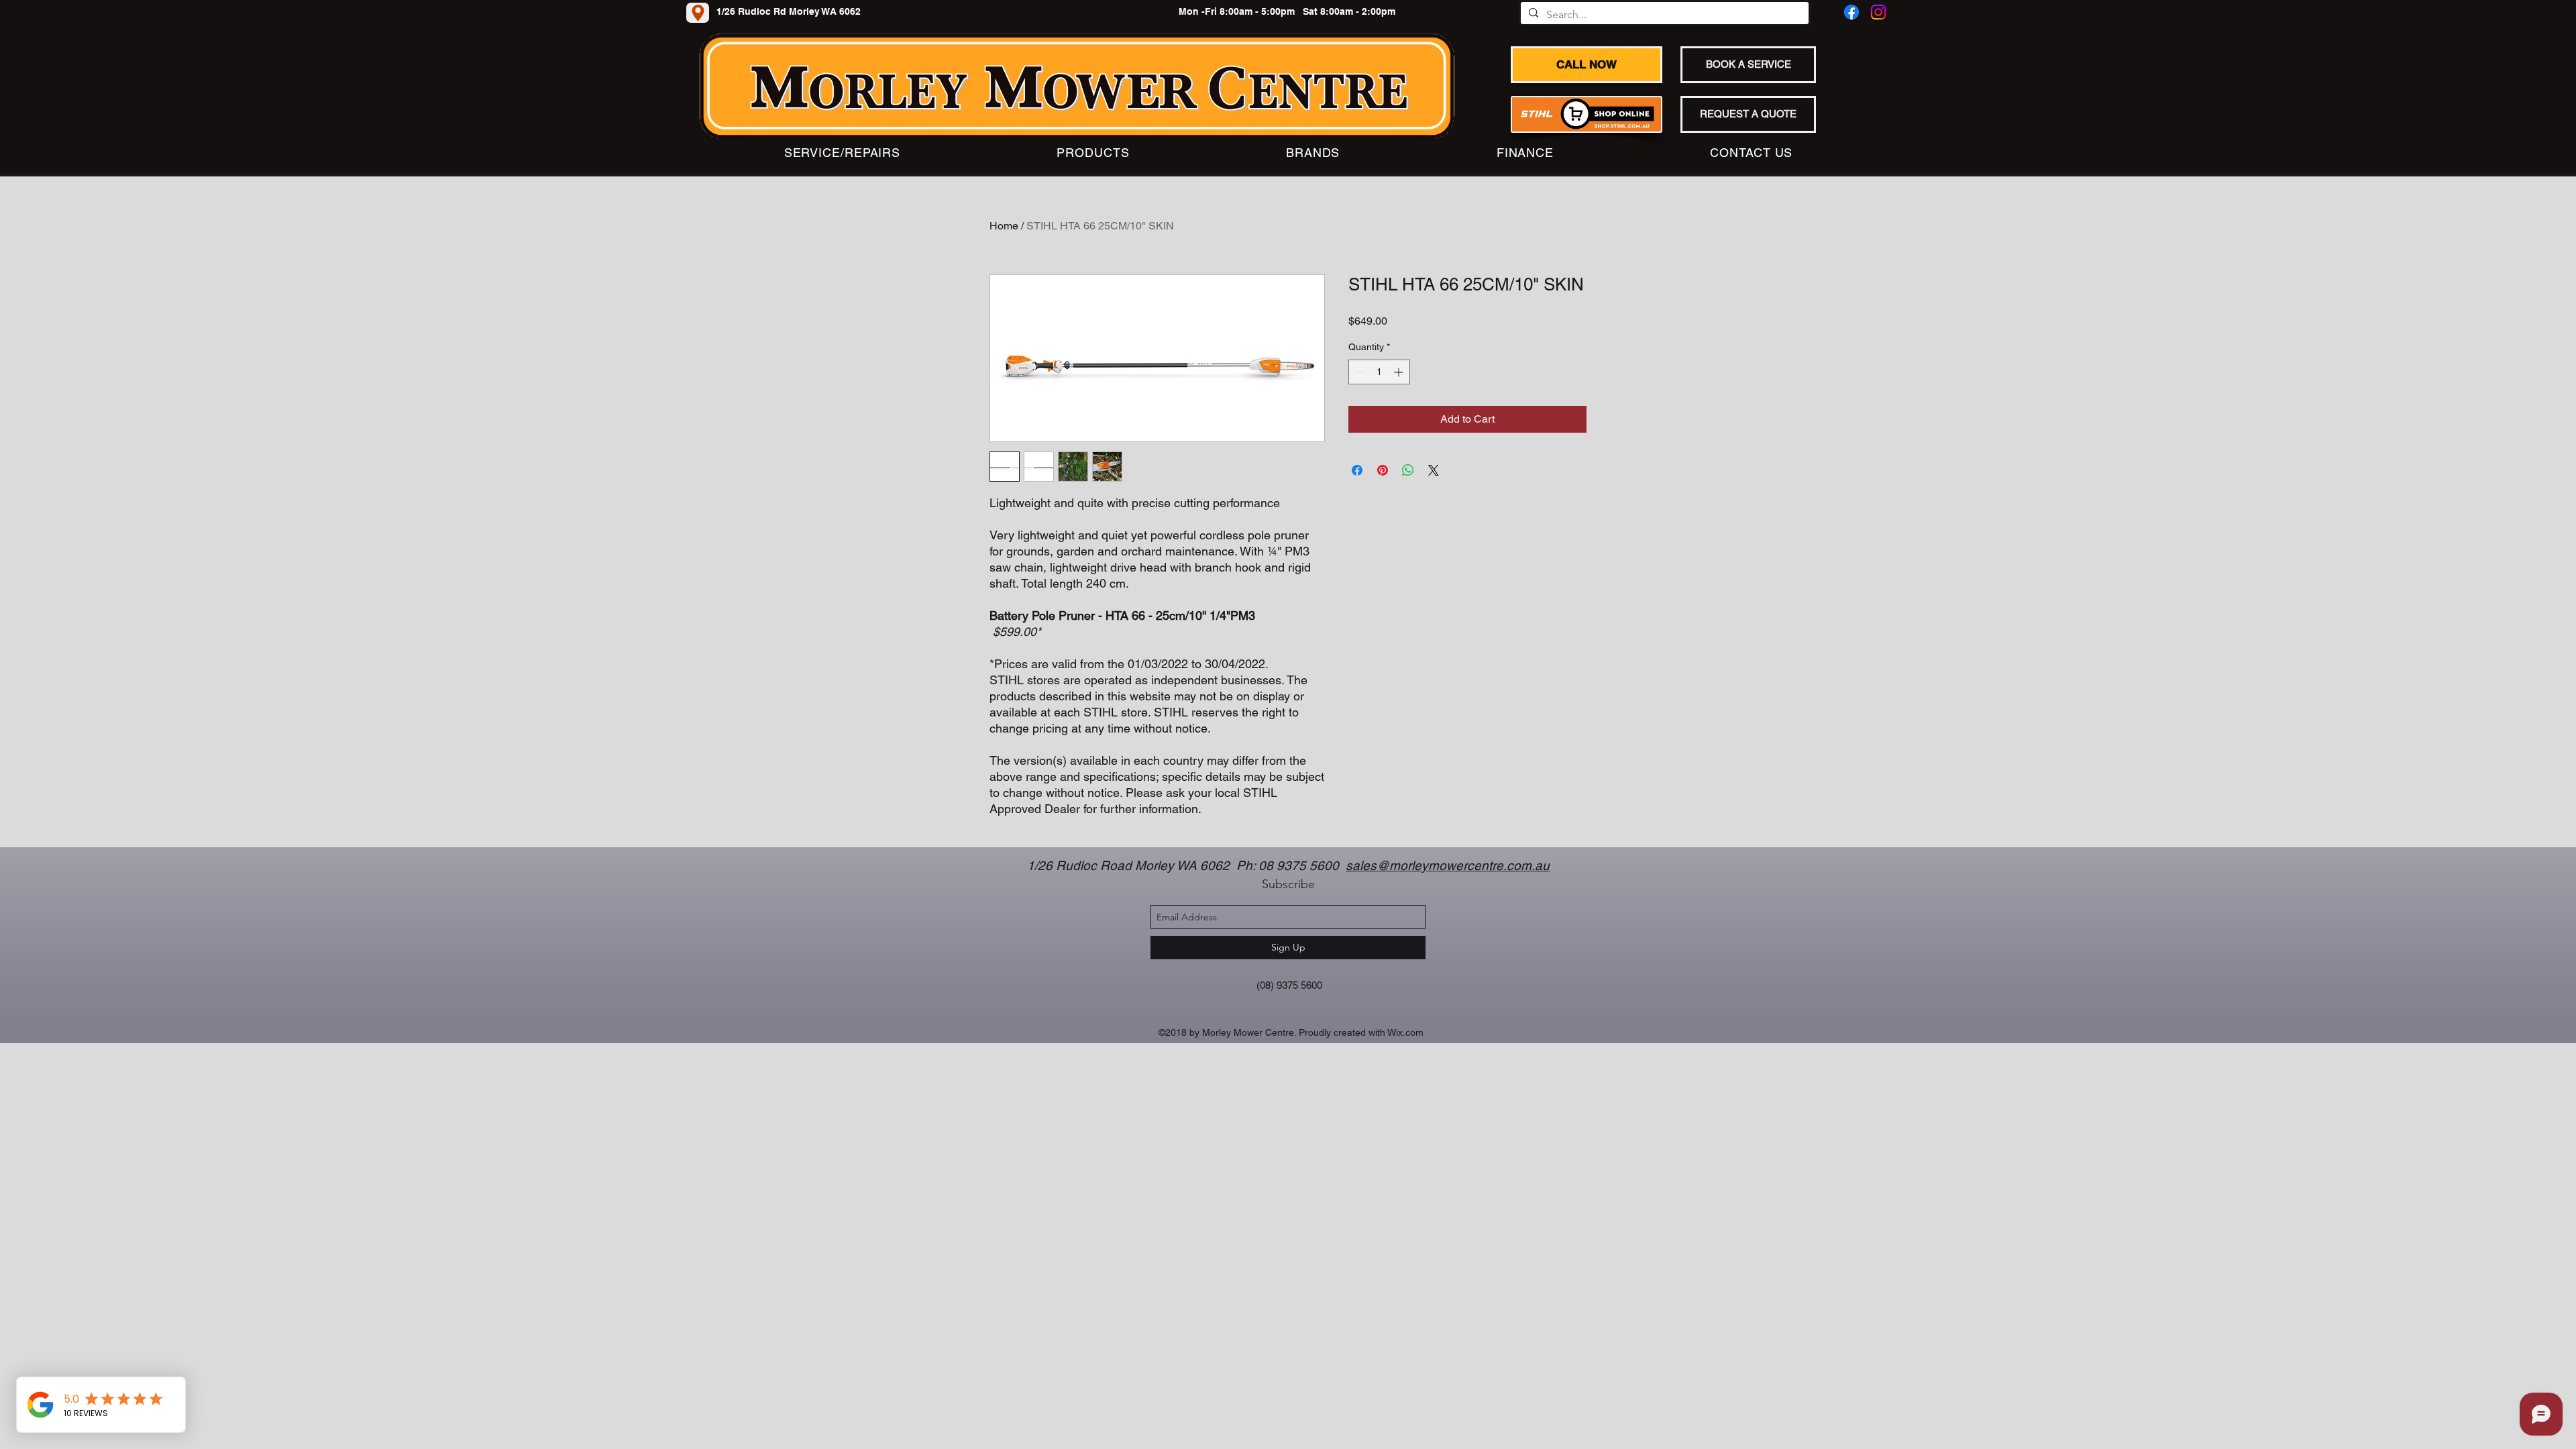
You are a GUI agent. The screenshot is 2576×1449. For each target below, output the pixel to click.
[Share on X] (1434, 470)
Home (1004, 226)
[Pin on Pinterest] (1383, 470)
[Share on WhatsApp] (1408, 470)
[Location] (698, 13)
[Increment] (1400, 372)
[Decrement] (1359, 372)
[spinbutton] (1379, 372)
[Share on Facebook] (1357, 470)
